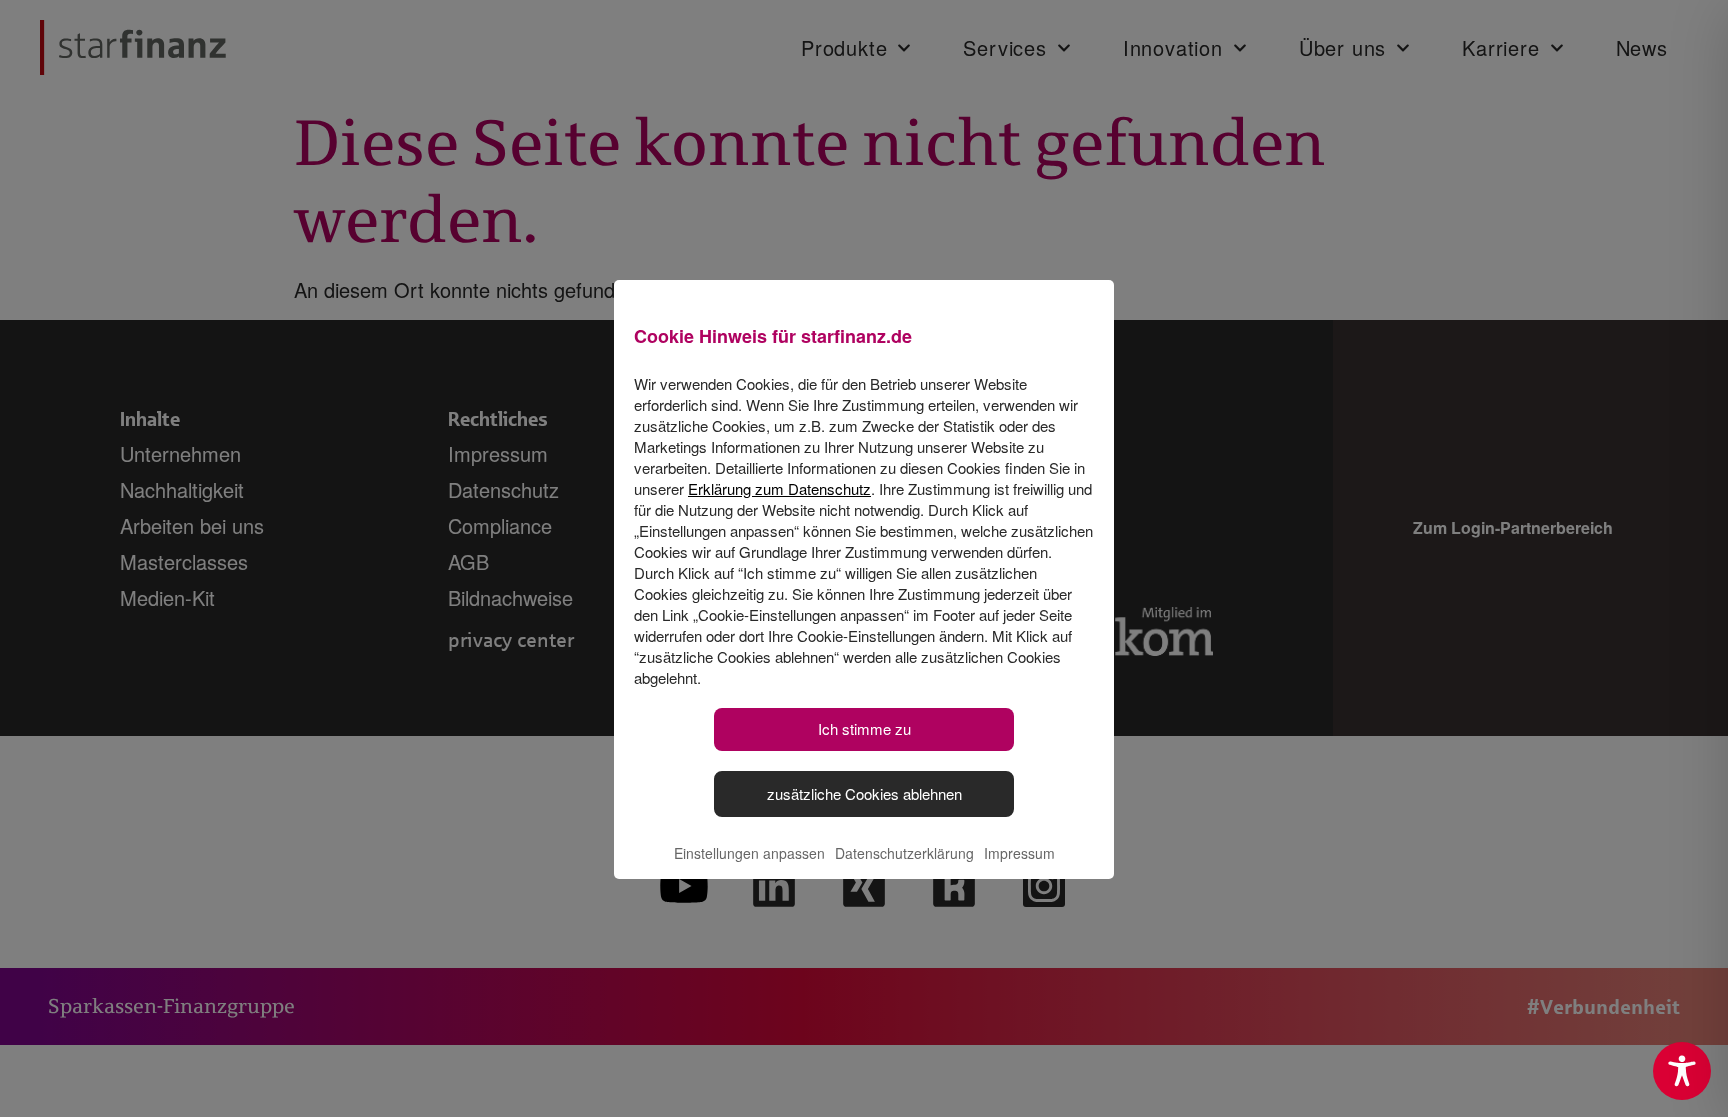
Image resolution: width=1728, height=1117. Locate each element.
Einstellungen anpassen (749, 853)
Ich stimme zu (864, 728)
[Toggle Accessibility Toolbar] (1682, 1071)
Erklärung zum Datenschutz (779, 488)
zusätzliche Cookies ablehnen (864, 793)
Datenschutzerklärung (904, 853)
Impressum (1019, 853)
